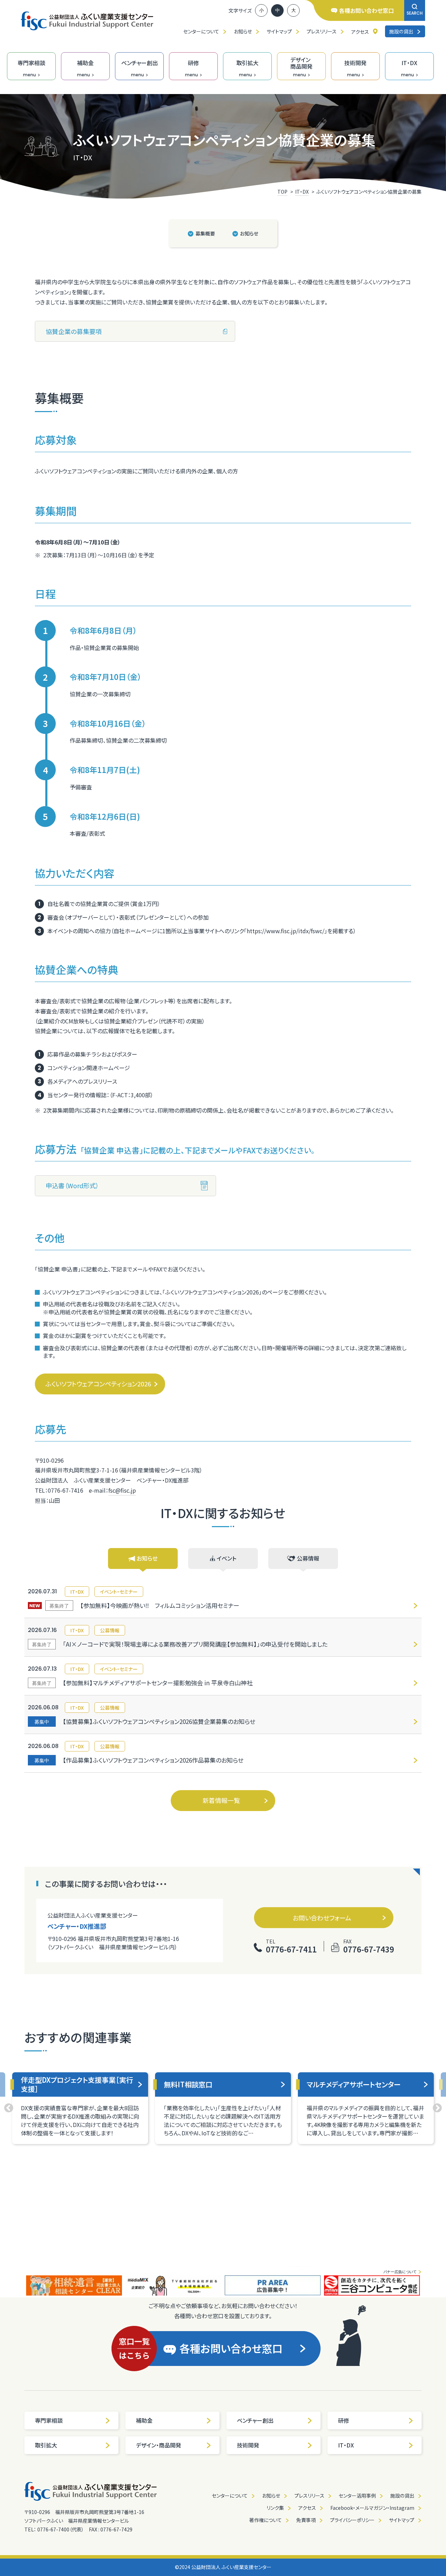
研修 (344, 2420)
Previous (9, 2108)
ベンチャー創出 (255, 2420)
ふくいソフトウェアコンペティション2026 (98, 1384)
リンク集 (275, 2508)
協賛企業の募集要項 (74, 331)
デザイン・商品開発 (159, 2445)
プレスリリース (322, 31)
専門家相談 (49, 2420)
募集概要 (205, 233)
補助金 (144, 2420)
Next (437, 2108)
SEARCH (415, 13)
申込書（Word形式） (72, 1185)
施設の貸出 (401, 31)
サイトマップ (279, 31)
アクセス (360, 32)
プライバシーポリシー (352, 2520)
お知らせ (243, 31)
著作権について (266, 2520)
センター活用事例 (357, 2496)
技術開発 (248, 2445)
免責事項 (306, 2520)
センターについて (201, 31)
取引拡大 (46, 2445)
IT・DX (346, 2445)
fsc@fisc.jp (122, 1490)
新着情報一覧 (221, 1800)
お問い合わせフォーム (322, 1918)
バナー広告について (400, 2272)
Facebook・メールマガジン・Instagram (372, 2508)
